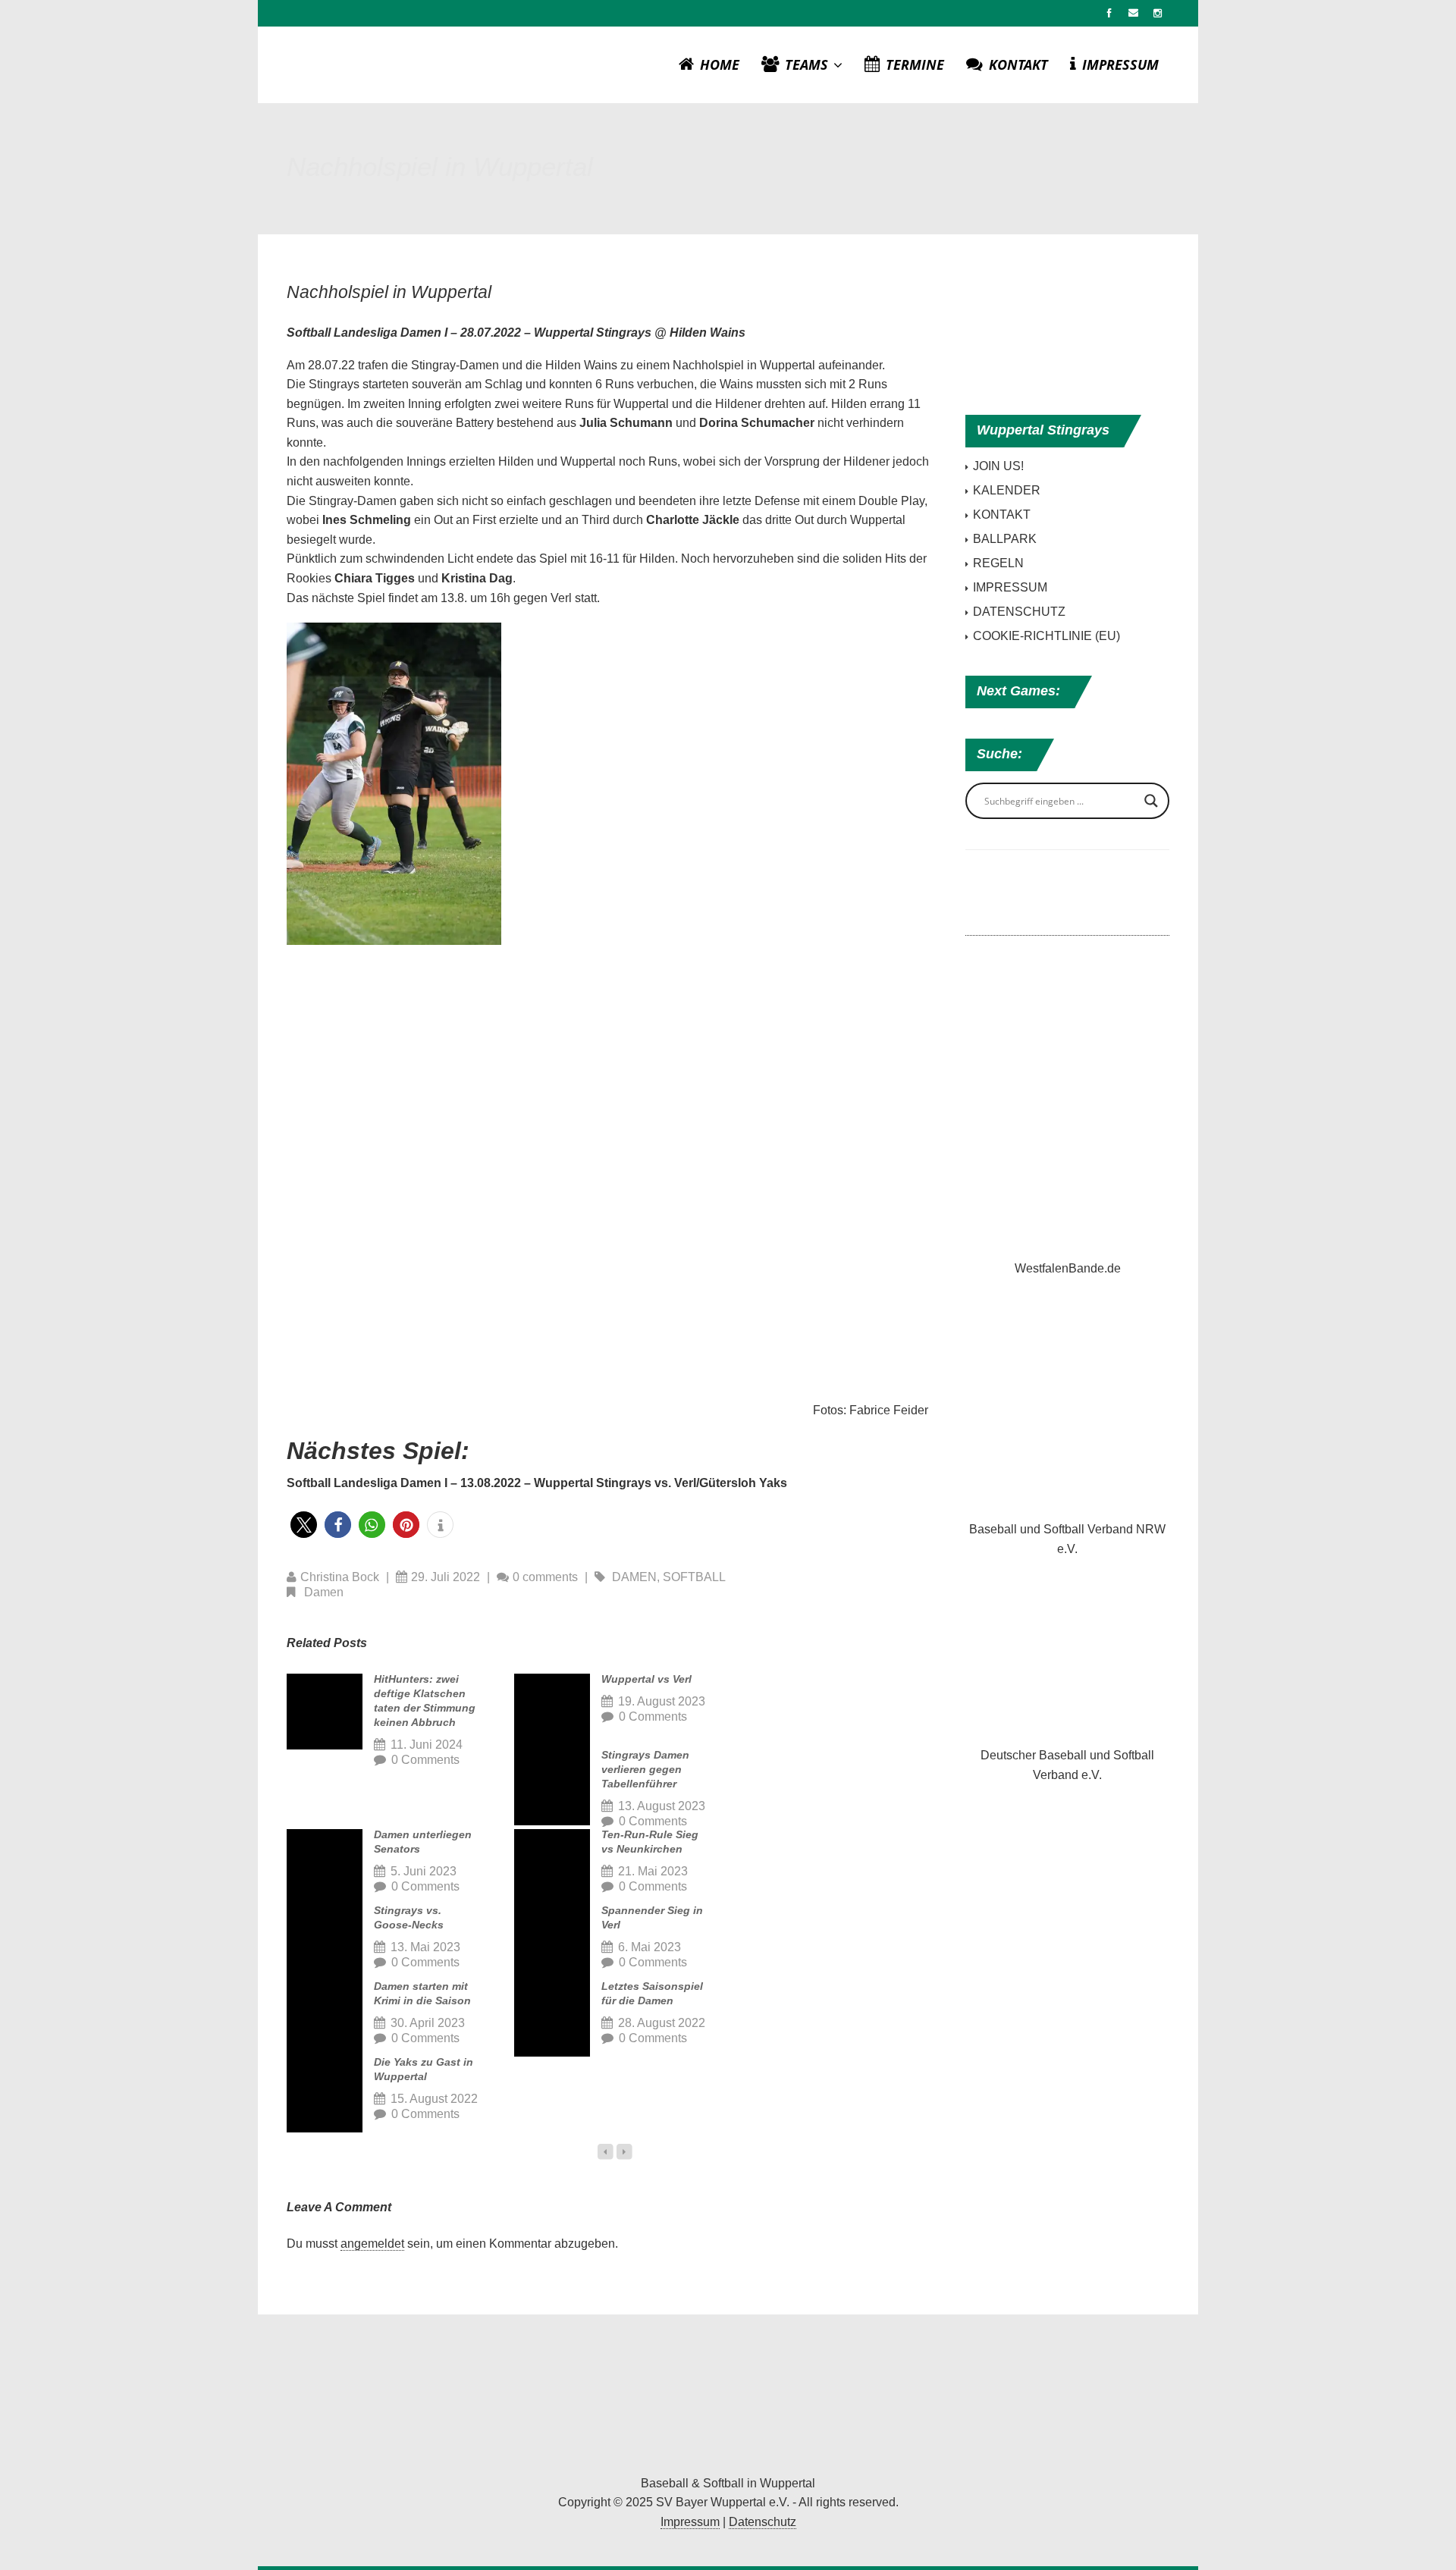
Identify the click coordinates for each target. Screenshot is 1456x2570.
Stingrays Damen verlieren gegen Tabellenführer (645, 1769)
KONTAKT (1018, 64)
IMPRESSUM (1120, 64)
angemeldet (372, 2244)
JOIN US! (998, 466)
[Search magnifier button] (1151, 801)
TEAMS (808, 64)
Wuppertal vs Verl (646, 1679)
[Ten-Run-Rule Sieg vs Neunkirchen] (552, 1867)
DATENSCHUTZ (1019, 612)
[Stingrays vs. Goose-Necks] (325, 1943)
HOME (720, 64)
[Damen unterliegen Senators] (325, 1867)
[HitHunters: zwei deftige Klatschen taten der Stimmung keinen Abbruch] (325, 1712)
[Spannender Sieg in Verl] (552, 1943)
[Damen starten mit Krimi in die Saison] (325, 2019)
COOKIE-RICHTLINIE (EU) (1046, 636)
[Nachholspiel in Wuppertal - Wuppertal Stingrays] (728, 2398)
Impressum (690, 2522)
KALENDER (1007, 490)
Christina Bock (340, 1577)
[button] (304, 1525)
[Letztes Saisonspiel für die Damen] (552, 2019)
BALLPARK (1005, 539)
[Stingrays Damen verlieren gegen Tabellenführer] (552, 1787)
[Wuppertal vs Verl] (552, 1712)
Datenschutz (763, 2522)
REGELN (998, 563)
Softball (694, 1577)
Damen (634, 1577)
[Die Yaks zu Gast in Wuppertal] (325, 2095)
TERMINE (915, 64)
